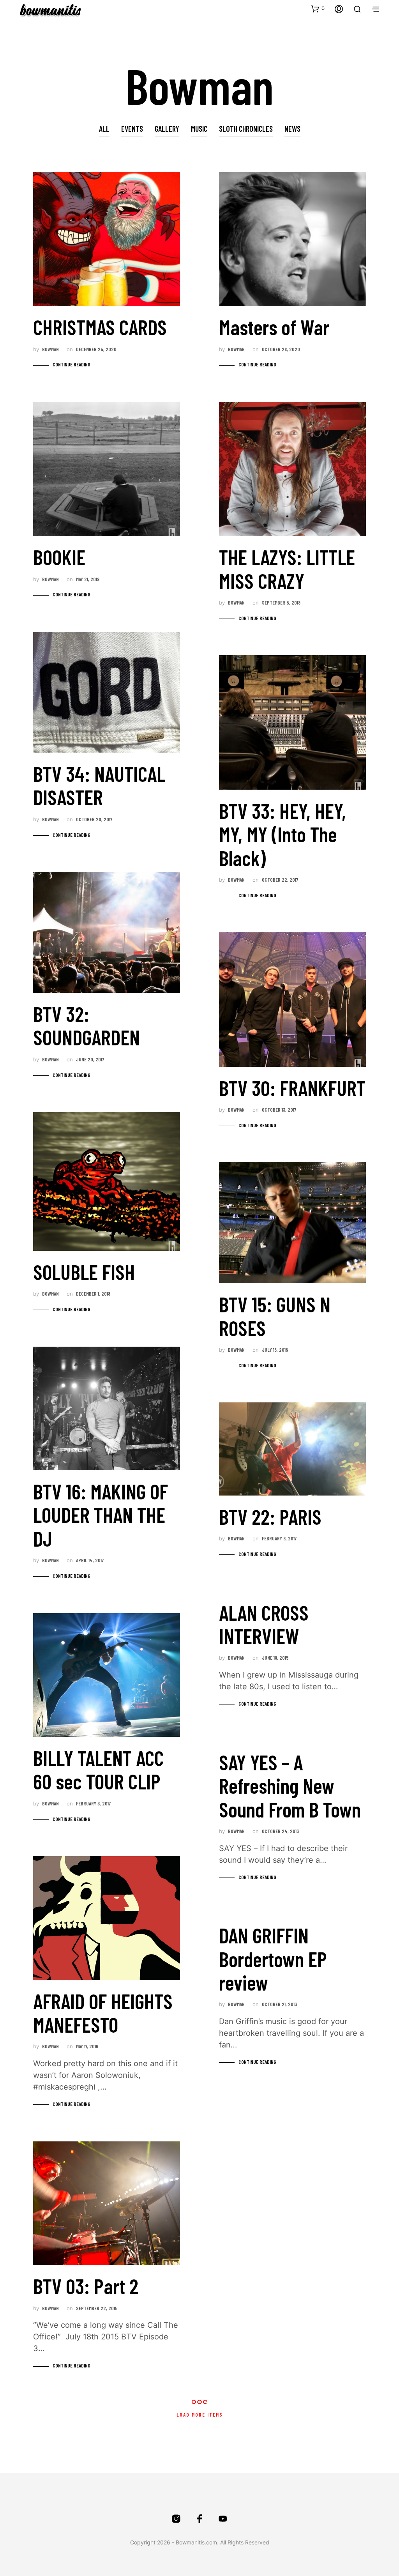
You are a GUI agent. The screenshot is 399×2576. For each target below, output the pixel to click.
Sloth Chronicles (246, 129)
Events (132, 129)
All (104, 129)
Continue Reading (72, 364)
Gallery (167, 129)
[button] (318, 9)
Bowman (50, 349)
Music (199, 129)
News (292, 129)
